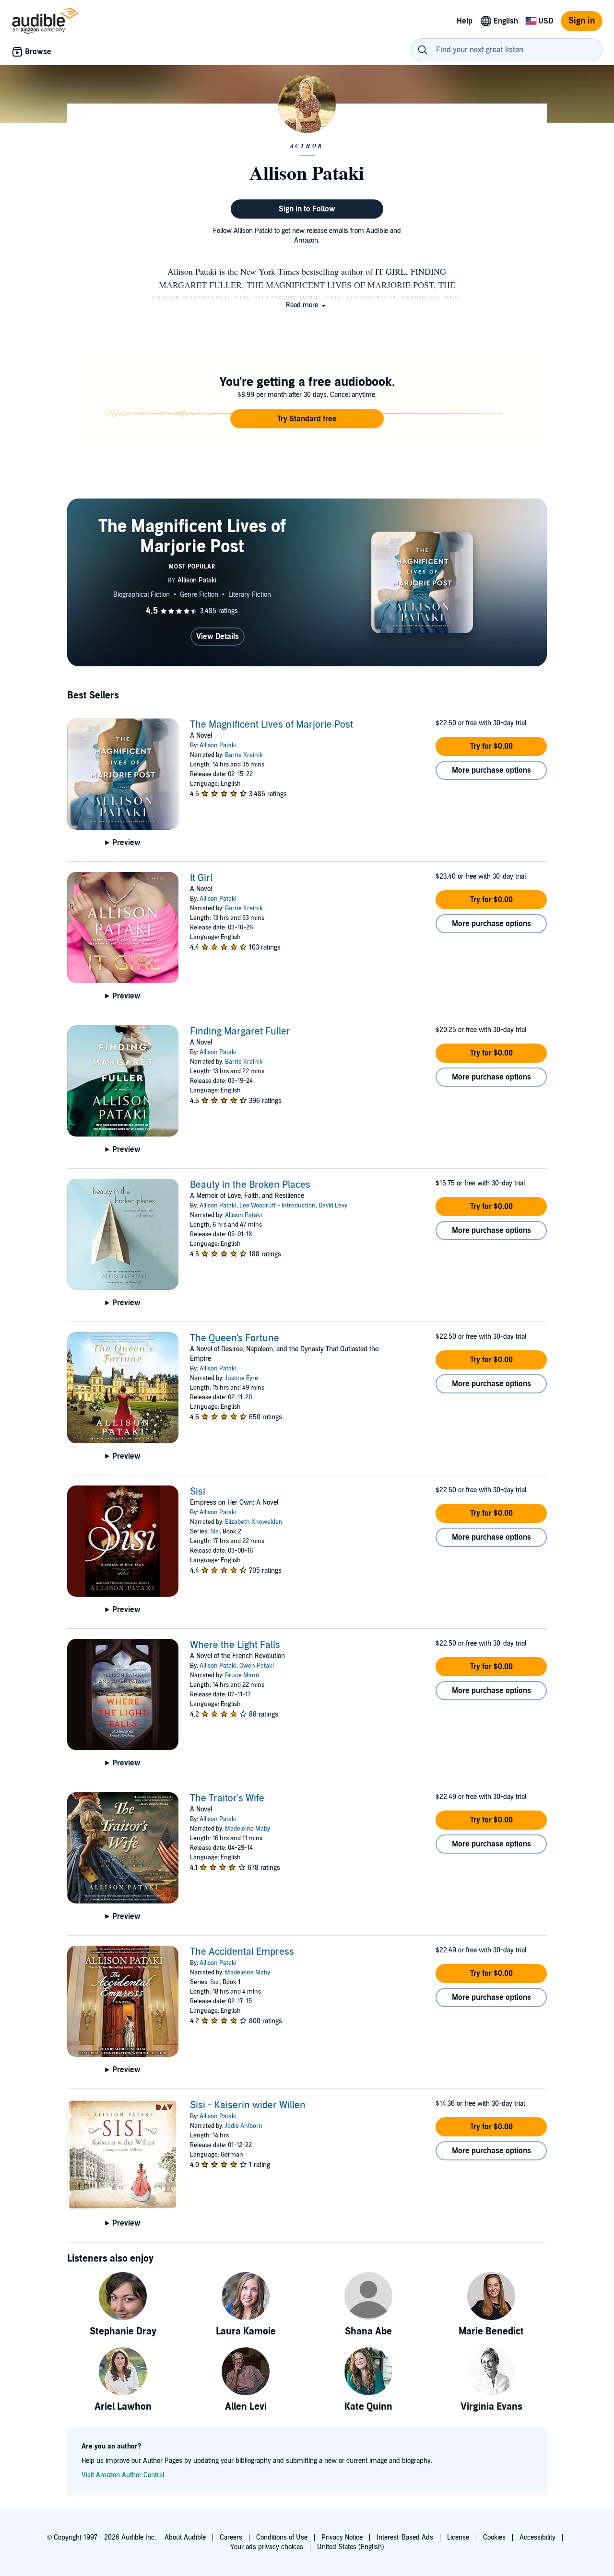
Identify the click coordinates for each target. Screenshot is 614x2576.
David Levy (333, 1206)
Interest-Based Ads (405, 2537)
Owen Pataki (257, 1666)
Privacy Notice (342, 2537)
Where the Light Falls (235, 1645)
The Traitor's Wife (227, 1799)
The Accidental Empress (242, 1952)
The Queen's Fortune (235, 1338)
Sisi (198, 1492)
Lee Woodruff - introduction (277, 1206)
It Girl (201, 878)
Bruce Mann (242, 1675)
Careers (231, 2537)
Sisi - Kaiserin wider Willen (248, 2105)
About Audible (185, 2537)
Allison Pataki (218, 745)
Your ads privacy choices (267, 2547)
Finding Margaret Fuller (240, 1032)
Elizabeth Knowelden (254, 1522)
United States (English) (351, 2547)
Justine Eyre (242, 1378)
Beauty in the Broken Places (250, 1185)
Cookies (494, 2537)
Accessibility (537, 2537)
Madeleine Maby (248, 1829)
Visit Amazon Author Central (123, 2475)
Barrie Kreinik (244, 755)
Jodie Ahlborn (244, 2126)
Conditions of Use (282, 2537)
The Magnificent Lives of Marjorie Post (272, 725)
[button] (307, 305)
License (458, 2537)
